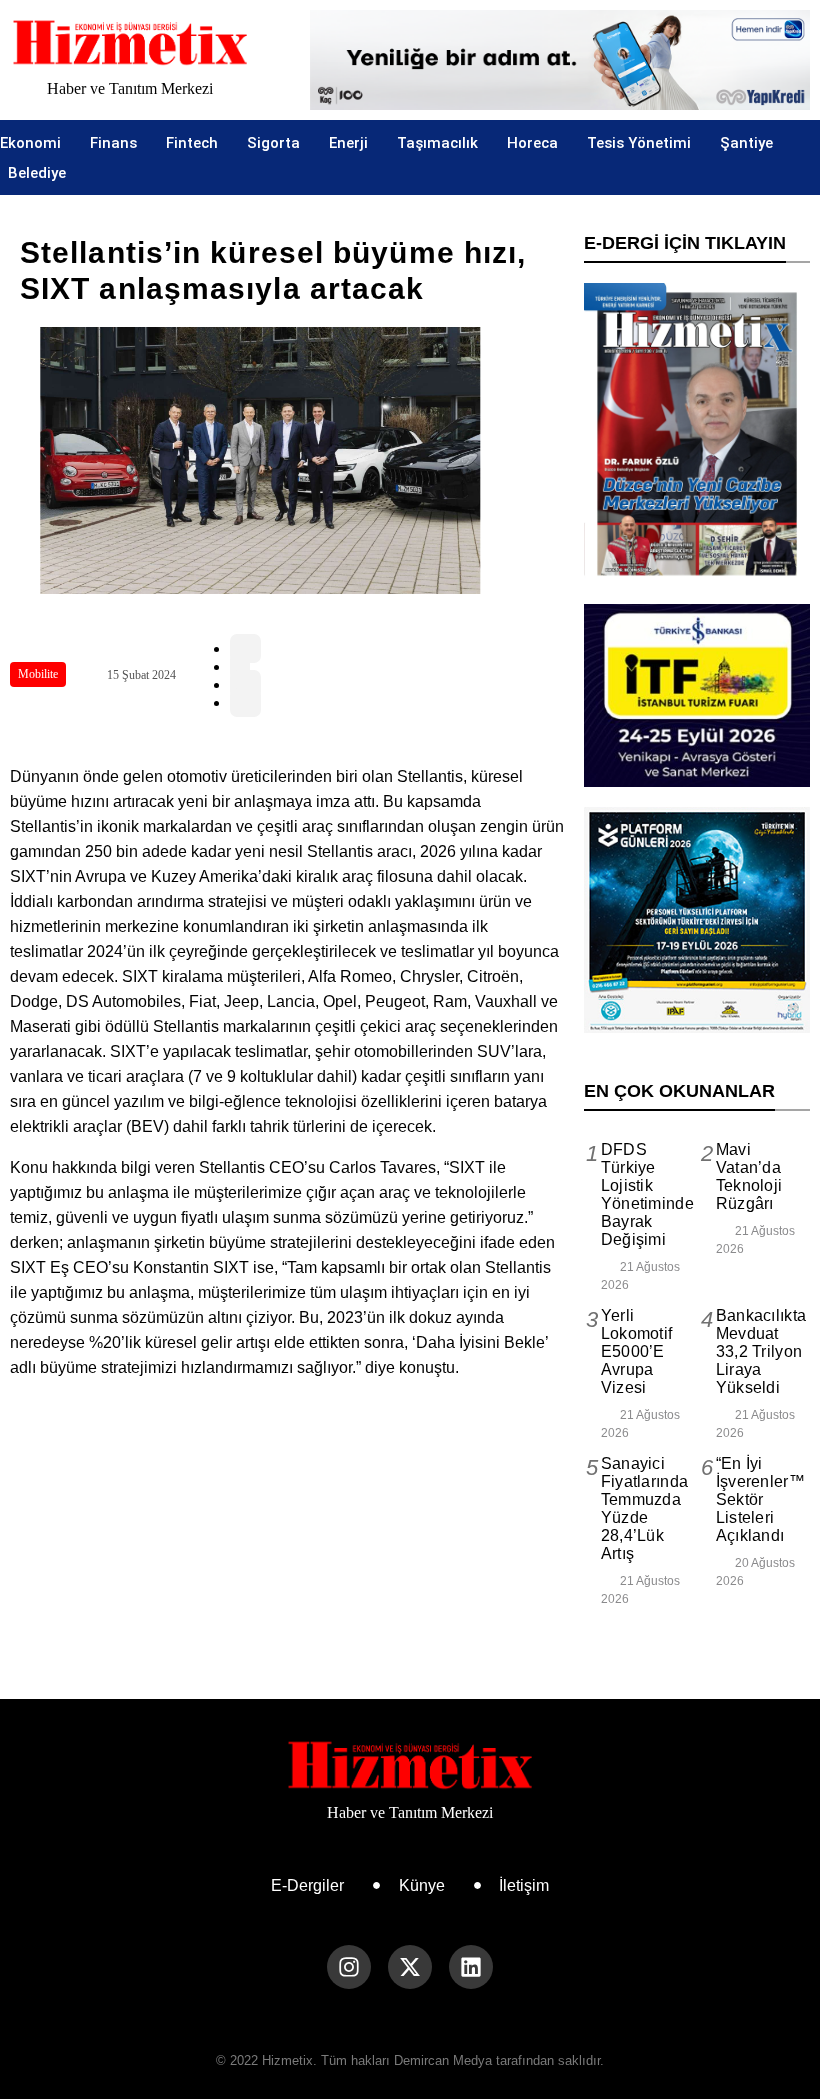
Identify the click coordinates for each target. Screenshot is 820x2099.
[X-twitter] (410, 1967)
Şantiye (746, 143)
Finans (113, 143)
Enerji (348, 143)
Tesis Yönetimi (639, 143)
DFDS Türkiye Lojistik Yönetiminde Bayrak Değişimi (647, 1194)
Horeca (532, 143)
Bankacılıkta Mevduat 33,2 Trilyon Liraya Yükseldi (761, 1351)
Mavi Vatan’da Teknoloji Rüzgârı (749, 1176)
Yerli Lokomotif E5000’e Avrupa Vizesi (637, 1351)
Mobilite (38, 674)
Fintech (192, 143)
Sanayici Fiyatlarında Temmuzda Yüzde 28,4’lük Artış (645, 1508)
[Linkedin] (471, 1967)
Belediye (37, 173)
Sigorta (273, 143)
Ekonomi (30, 143)
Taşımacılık (437, 143)
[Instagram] (349, 1967)
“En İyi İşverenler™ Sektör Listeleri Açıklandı (760, 1499)
